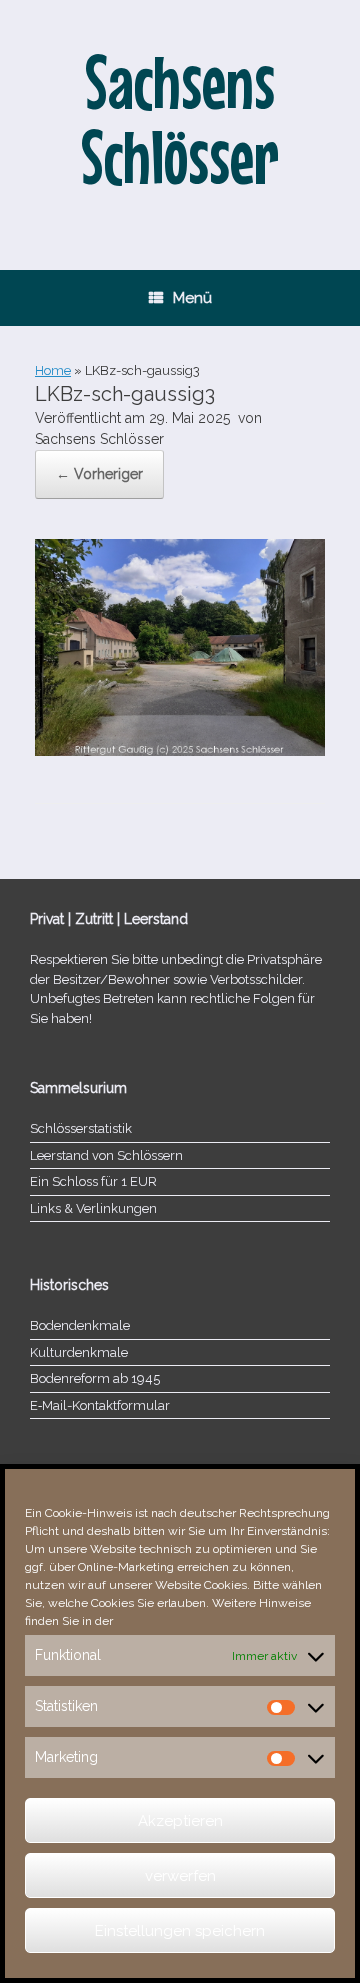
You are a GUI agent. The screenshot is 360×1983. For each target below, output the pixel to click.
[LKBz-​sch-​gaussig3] (180, 751)
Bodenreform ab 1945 (95, 1378)
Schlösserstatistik (81, 1128)
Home (53, 370)
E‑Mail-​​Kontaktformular (100, 1405)
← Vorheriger (99, 474)
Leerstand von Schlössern (106, 1155)
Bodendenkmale (80, 1325)
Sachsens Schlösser (99, 439)
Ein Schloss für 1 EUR (93, 1181)
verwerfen (180, 1876)
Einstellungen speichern (180, 1931)
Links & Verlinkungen (93, 1208)
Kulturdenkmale (79, 1352)
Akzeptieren (180, 1821)
